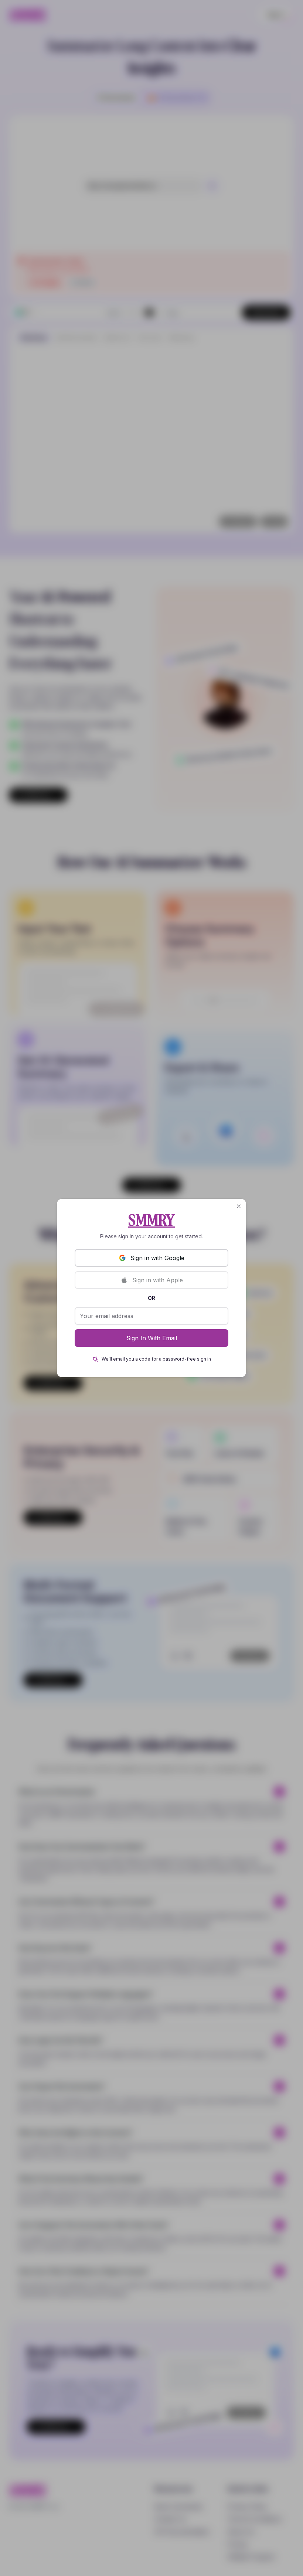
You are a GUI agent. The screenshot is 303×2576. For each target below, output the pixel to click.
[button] (239, 1206)
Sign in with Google (157, 1258)
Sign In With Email (152, 1338)
